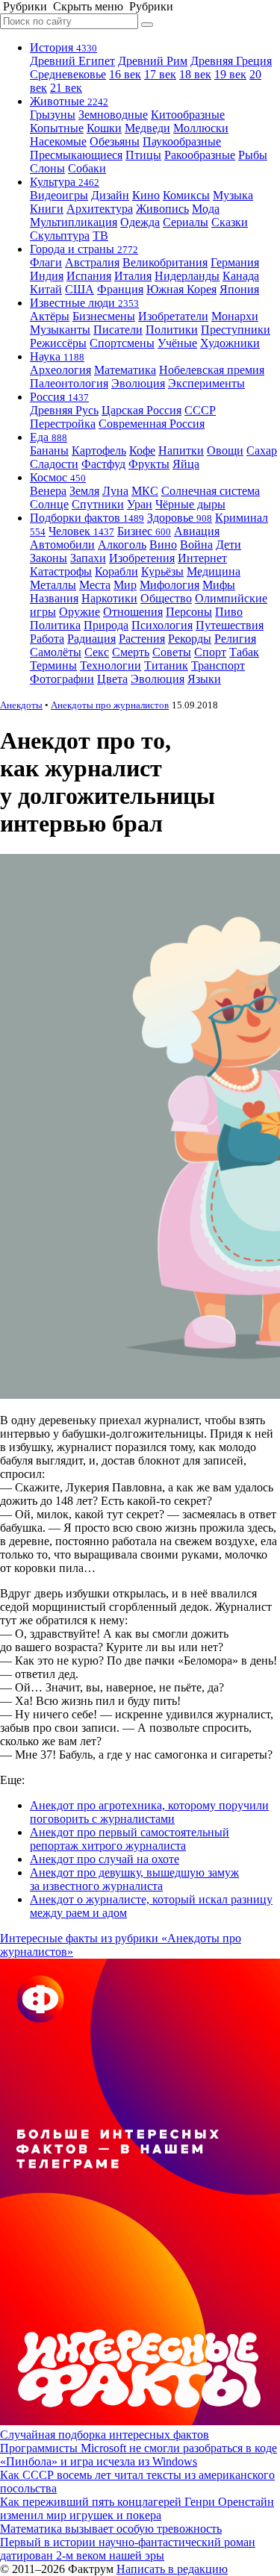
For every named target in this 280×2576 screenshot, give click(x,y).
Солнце (49, 504)
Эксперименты (206, 383)
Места (95, 585)
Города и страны (84, 249)
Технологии (111, 665)
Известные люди (84, 303)
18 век (195, 74)
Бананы (49, 450)
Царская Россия (141, 410)
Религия (235, 639)
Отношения (133, 612)
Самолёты (56, 652)
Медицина (214, 571)
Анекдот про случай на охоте (105, 1859)
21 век (66, 88)
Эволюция (138, 383)
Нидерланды (187, 276)
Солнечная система (211, 491)
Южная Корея (181, 289)
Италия (133, 276)
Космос (58, 477)
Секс (97, 652)
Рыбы (253, 155)
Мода (206, 209)
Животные (69, 101)
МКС (145, 491)
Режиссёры (58, 343)
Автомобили (62, 545)
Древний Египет (72, 61)
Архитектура (100, 209)
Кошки (104, 128)
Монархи (235, 316)
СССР (200, 410)
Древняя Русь (64, 410)
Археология (60, 370)
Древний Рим (153, 61)
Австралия (92, 262)
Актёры (50, 316)
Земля (84, 491)
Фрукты (149, 464)
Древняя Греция (231, 61)
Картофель (99, 450)
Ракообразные (200, 155)
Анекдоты (21, 705)
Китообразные (188, 115)
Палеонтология (69, 383)
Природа (106, 625)
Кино (146, 195)
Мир (125, 585)
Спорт (210, 652)
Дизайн (110, 195)
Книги (47, 209)
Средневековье (68, 74)
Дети (228, 545)
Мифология (169, 585)
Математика (125, 370)
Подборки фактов (87, 518)
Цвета (112, 679)
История (63, 47)
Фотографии (62, 679)
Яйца (186, 464)
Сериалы (186, 222)
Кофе (142, 450)
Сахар (262, 450)
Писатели (118, 330)
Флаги (46, 262)
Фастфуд (103, 464)
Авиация (197, 531)
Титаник (166, 665)
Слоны (47, 168)
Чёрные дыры (190, 504)
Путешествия (230, 625)
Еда (49, 437)
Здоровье (180, 518)
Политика (55, 625)
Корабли (116, 571)
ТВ (100, 236)
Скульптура (60, 236)
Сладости (54, 464)
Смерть (131, 652)
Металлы (53, 585)
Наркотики (109, 598)
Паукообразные (182, 141)
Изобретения (142, 558)
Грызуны (53, 115)
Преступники (236, 330)
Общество (166, 598)
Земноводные (113, 115)
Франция (120, 289)
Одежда (140, 222)
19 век (230, 74)
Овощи (225, 450)
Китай (46, 289)
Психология (162, 625)
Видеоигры (59, 195)
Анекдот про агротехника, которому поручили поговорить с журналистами (149, 1812)
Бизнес (144, 531)
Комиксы (186, 195)
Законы (49, 558)
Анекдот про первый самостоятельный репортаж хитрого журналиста (130, 1839)
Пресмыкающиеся (76, 155)
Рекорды (190, 639)
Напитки (181, 450)
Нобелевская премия (212, 370)
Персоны (189, 612)
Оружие (80, 612)
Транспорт (218, 665)
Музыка (233, 195)
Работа (47, 639)
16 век (125, 74)
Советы (172, 652)
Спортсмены (122, 343)
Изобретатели (173, 316)
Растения (142, 639)
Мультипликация (74, 222)
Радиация (91, 639)
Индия (47, 276)
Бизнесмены (104, 316)
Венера (48, 491)
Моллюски (201, 128)
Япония (239, 289)
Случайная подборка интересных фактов (105, 2435)
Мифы (219, 585)
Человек (81, 531)
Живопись (162, 209)
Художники (230, 343)
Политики (172, 330)
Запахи (88, 558)
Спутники (98, 504)
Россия (59, 397)
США (80, 289)
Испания (89, 276)
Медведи (147, 128)
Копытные (57, 128)
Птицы (143, 155)
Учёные (177, 343)
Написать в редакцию (172, 2569)
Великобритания (165, 262)
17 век (160, 74)
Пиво (229, 612)
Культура (65, 182)
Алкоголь (122, 545)
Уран (140, 504)
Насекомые (58, 141)
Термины (53, 665)
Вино (163, 545)
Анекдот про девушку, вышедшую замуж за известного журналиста (134, 1879)
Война (196, 545)
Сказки (230, 222)
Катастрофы (61, 571)
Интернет (202, 558)
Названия (54, 598)
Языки (204, 679)
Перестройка (63, 424)
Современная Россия (152, 424)
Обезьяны (115, 141)
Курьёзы (162, 571)
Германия (235, 262)
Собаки (87, 168)
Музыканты (60, 330)
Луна (115, 491)
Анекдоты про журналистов (110, 705)
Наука (57, 356)
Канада (241, 276)
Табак (244, 652)
